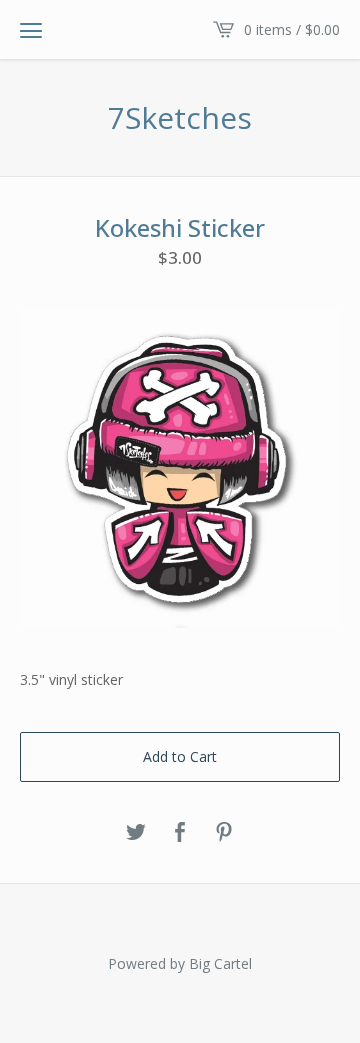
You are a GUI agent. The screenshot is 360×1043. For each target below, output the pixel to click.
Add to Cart (180, 756)
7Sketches (180, 118)
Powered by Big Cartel (180, 963)
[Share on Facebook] (180, 833)
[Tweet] (136, 833)
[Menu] (31, 30)
